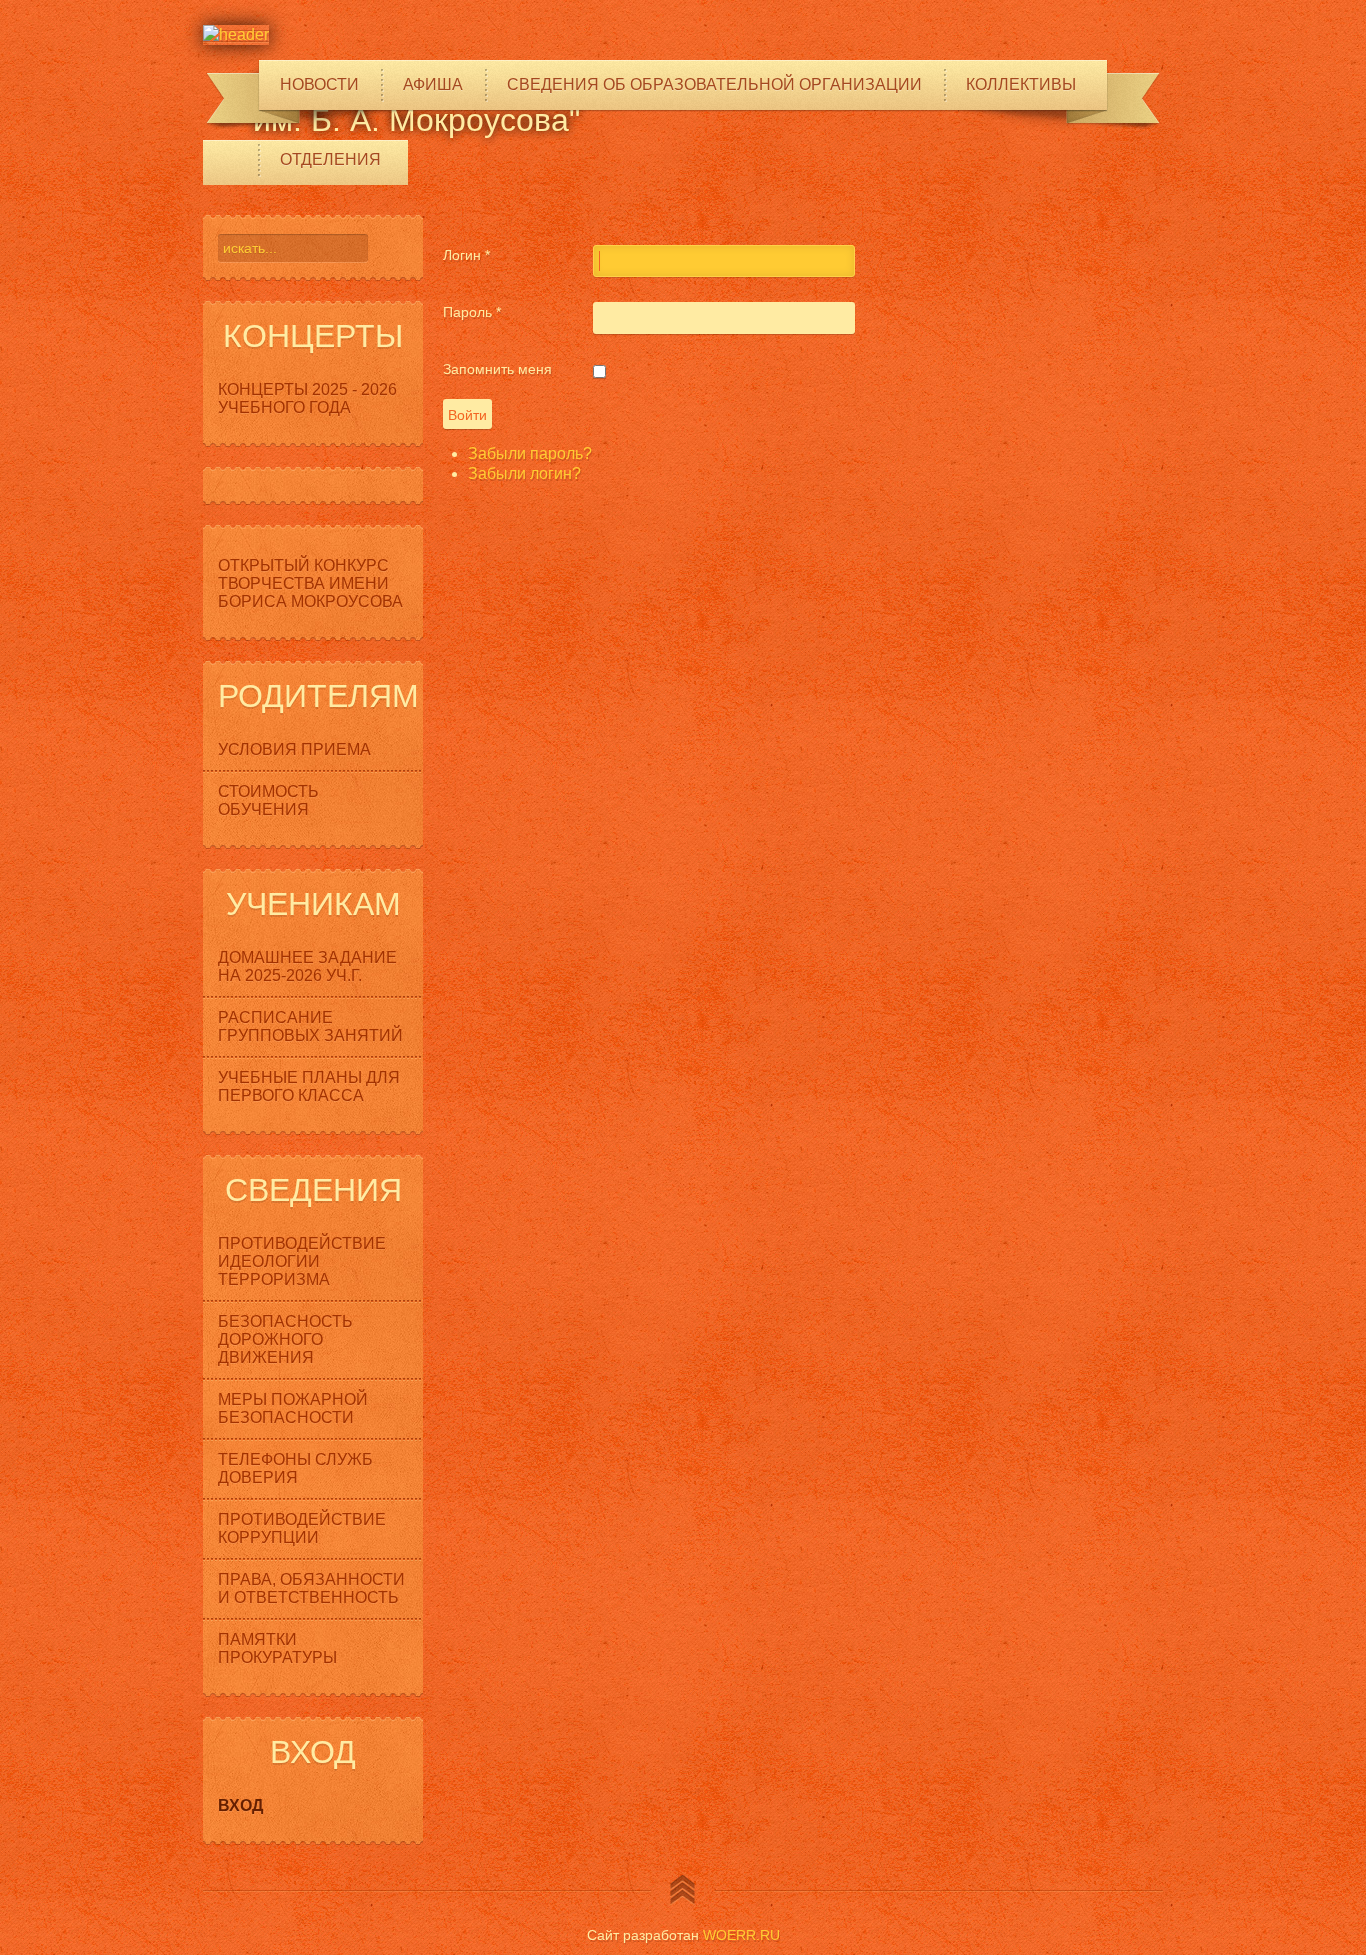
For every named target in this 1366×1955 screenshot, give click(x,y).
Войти (467, 414)
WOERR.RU (741, 1935)
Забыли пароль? (530, 453)
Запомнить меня (497, 369)
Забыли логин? (524, 473)
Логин (466, 255)
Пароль (472, 312)
